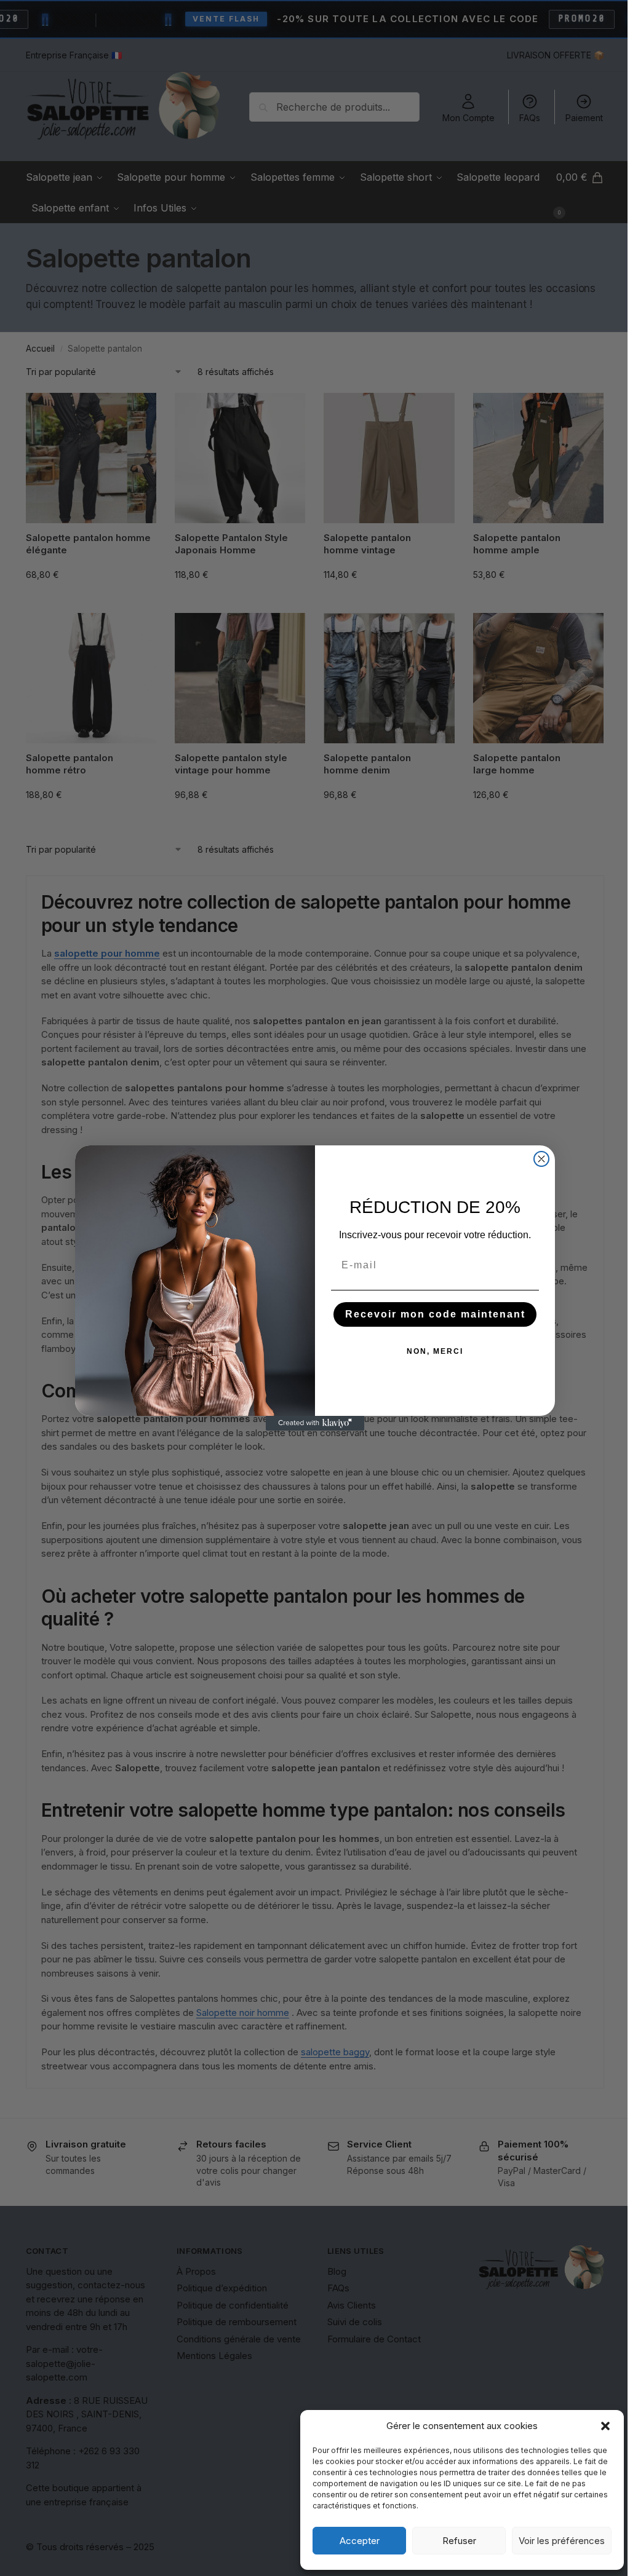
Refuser (459, 2541)
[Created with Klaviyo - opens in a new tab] (315, 1423)
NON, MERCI (435, 1351)
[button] (605, 2426)
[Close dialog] (541, 1159)
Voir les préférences (562, 2541)
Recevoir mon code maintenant (435, 1314)
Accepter (360, 2541)
